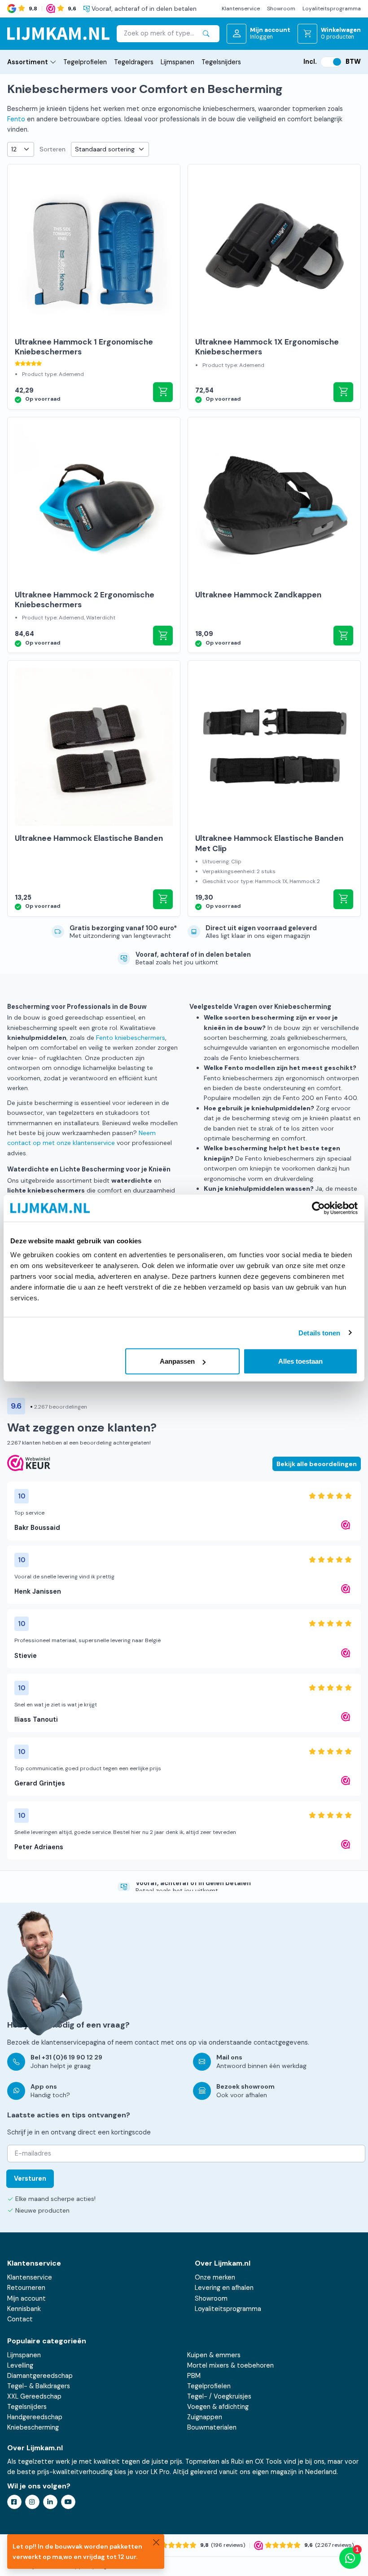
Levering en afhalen (224, 2288)
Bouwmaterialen (212, 2427)
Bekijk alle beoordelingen (317, 1464)
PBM (194, 2376)
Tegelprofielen (85, 62)
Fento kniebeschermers (131, 1038)
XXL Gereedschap (34, 2396)
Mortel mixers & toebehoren (230, 2365)
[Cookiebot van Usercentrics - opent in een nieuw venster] (318, 1208)
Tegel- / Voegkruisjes (219, 2396)
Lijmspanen (177, 62)
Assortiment (28, 62)
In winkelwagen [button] (163, 392)
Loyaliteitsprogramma (332, 9)
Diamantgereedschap (40, 2376)
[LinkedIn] (50, 2502)
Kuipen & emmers (214, 2355)
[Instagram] (32, 2502)
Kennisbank (24, 2309)
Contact (20, 2319)
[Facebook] (14, 2502)
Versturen (30, 2178)
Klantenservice (241, 9)
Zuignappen (205, 2417)
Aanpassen (177, 1361)
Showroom (281, 9)
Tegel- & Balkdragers (39, 2386)
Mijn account (26, 2298)
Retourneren (26, 2288)
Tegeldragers (134, 62)
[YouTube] (68, 2502)
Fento (16, 119)
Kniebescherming (33, 2427)
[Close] (156, 2542)
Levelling (20, 2365)
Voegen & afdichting (218, 2407)
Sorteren (53, 149)
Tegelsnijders (221, 62)
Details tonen (319, 1332)
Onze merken (215, 2277)
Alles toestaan (300, 1361)
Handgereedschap (35, 2417)
